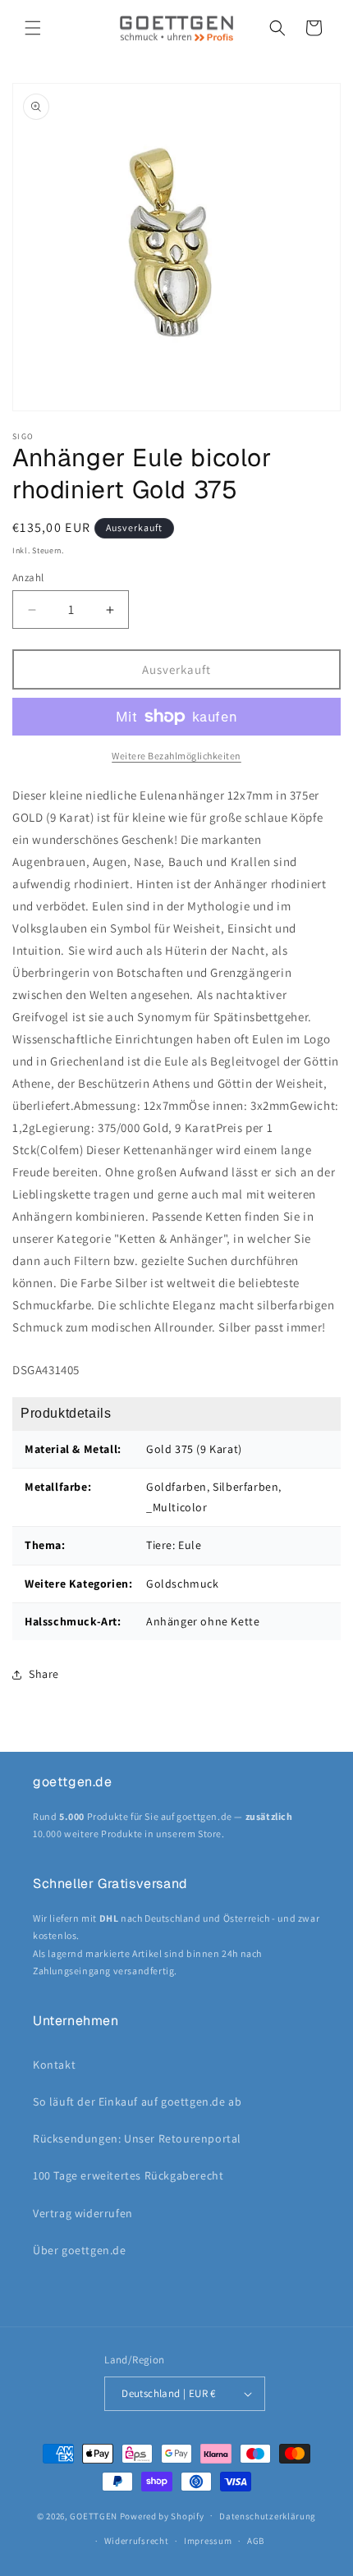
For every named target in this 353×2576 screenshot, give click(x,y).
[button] (33, 28)
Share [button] (44, 1674)
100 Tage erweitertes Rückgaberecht (128, 2175)
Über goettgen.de (80, 2250)
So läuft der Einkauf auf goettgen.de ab (137, 2102)
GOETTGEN (94, 2515)
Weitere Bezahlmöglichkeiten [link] (176, 756)
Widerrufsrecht (137, 2541)
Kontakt (54, 2065)
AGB (256, 2541)
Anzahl (28, 578)
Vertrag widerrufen (83, 2213)
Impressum (208, 2541)
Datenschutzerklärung (268, 2516)
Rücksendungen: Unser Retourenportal (137, 2138)
